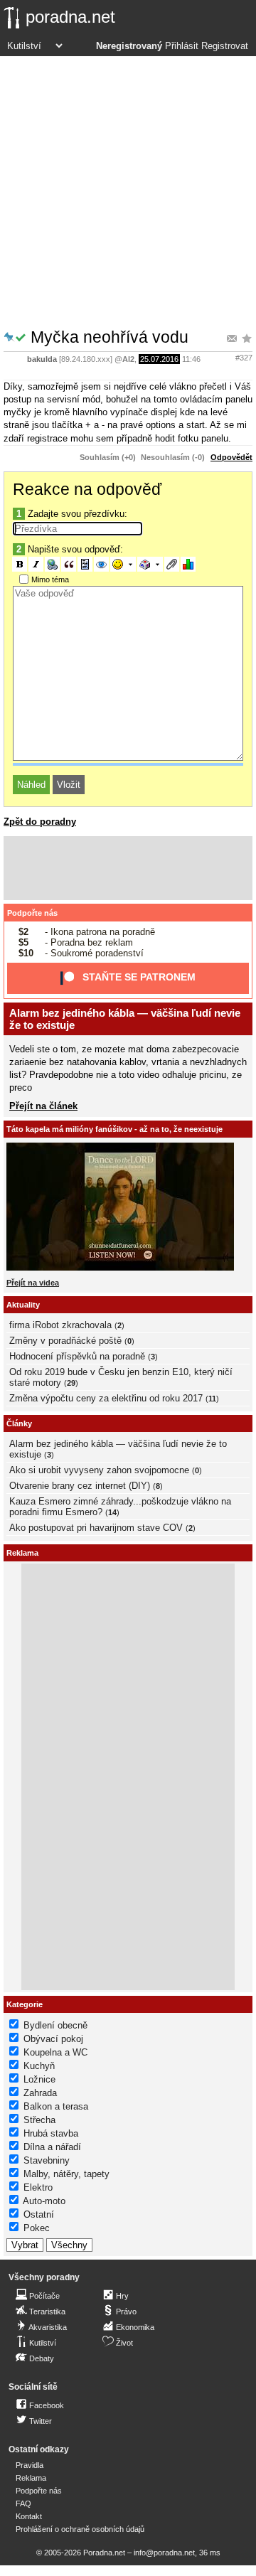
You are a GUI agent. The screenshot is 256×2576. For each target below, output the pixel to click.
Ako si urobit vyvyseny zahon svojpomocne (99, 1470)
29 (71, 1383)
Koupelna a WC (55, 2052)
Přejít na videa (33, 1283)
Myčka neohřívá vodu (110, 337)
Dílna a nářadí (52, 2147)
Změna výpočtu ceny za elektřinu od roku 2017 (106, 1398)
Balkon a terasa (56, 2106)
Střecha (39, 2120)
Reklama (31, 2478)
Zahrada (40, 2093)
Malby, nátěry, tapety (66, 2174)
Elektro (38, 2187)
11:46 (191, 359)
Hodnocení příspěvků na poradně (77, 1356)
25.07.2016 (159, 359)
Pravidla (30, 2465)
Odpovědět (231, 457)
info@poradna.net (164, 2553)
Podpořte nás (32, 913)
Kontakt (29, 2516)
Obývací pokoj (53, 2039)
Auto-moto (44, 2201)
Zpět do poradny (40, 822)
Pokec (37, 2228)
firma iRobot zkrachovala (60, 1325)
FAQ (23, 2503)
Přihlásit (182, 46)
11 (212, 1399)
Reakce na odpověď (87, 489)
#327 (244, 358)
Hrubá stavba (51, 2133)
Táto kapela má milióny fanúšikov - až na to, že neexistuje (114, 1129)
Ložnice (39, 2079)
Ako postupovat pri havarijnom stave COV (96, 1528)
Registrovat (225, 46)
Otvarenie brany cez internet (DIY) (80, 1486)
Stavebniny (47, 2160)
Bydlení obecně (55, 2025)
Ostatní (39, 2214)
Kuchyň (39, 2066)
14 (112, 1512)
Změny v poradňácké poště (65, 1341)
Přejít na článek (43, 1106)
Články (19, 1423)
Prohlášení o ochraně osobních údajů (80, 2529)
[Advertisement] (128, 191)
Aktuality (23, 1305)
